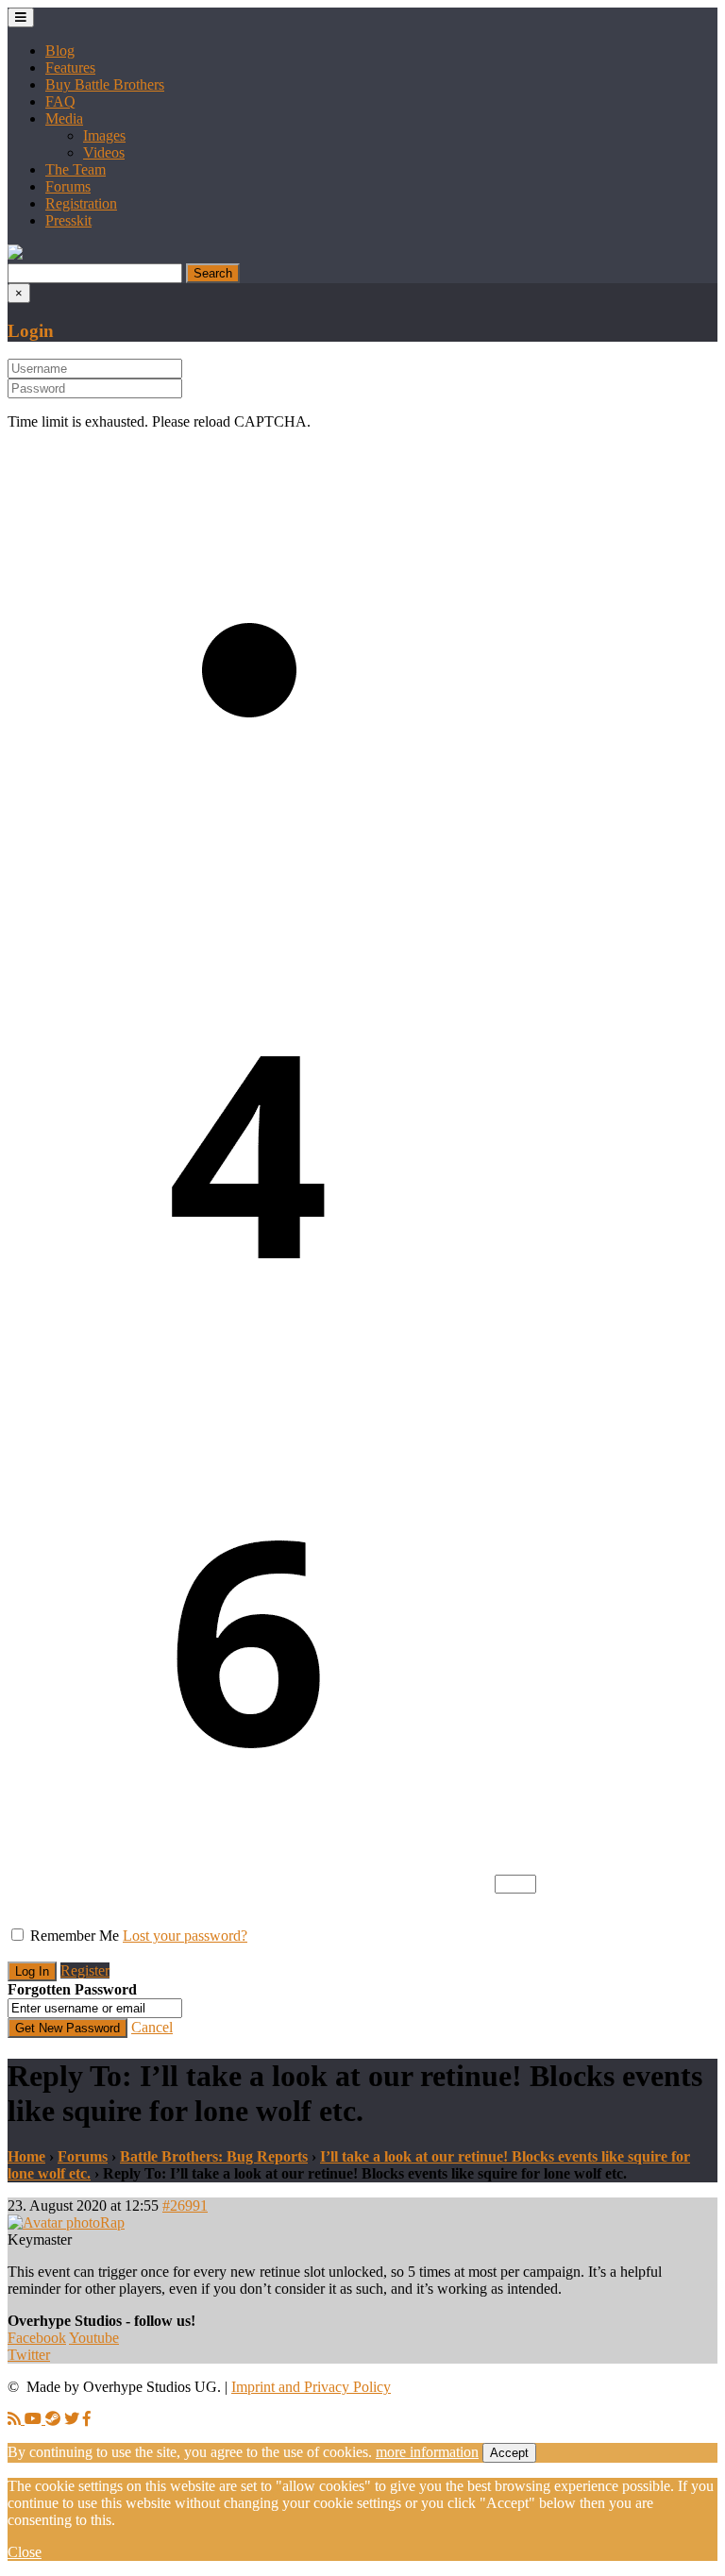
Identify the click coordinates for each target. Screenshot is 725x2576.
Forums (68, 186)
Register (85, 1970)
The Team (76, 169)
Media (64, 118)
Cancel (152, 2027)
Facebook (37, 2338)
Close (25, 2552)
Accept (509, 2453)
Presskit (68, 220)
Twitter (29, 2355)
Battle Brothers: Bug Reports (214, 2156)
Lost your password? (185, 1936)
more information (427, 2452)
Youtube (94, 2338)
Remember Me (75, 1936)
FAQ (60, 101)
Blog (60, 51)
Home (26, 2156)
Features (70, 67)
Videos (104, 152)
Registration (81, 203)
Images (104, 135)
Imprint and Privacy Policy (311, 2387)
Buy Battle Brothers (105, 84)
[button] (15, 254)
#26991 (185, 2206)
